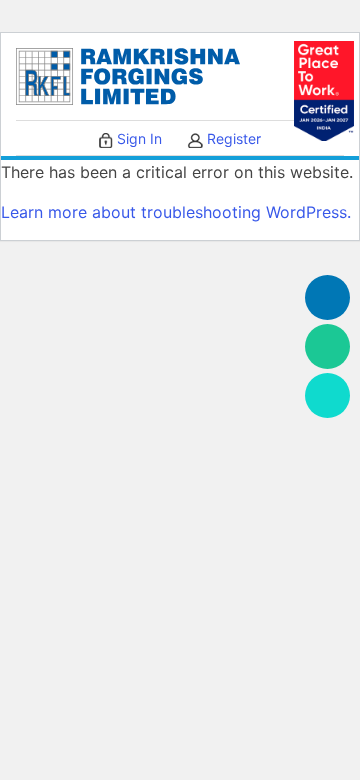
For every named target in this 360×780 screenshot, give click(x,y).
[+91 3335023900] (327, 346)
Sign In (137, 138)
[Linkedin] (327, 297)
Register (232, 138)
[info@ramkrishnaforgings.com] (327, 395)
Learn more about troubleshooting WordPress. (176, 212)
